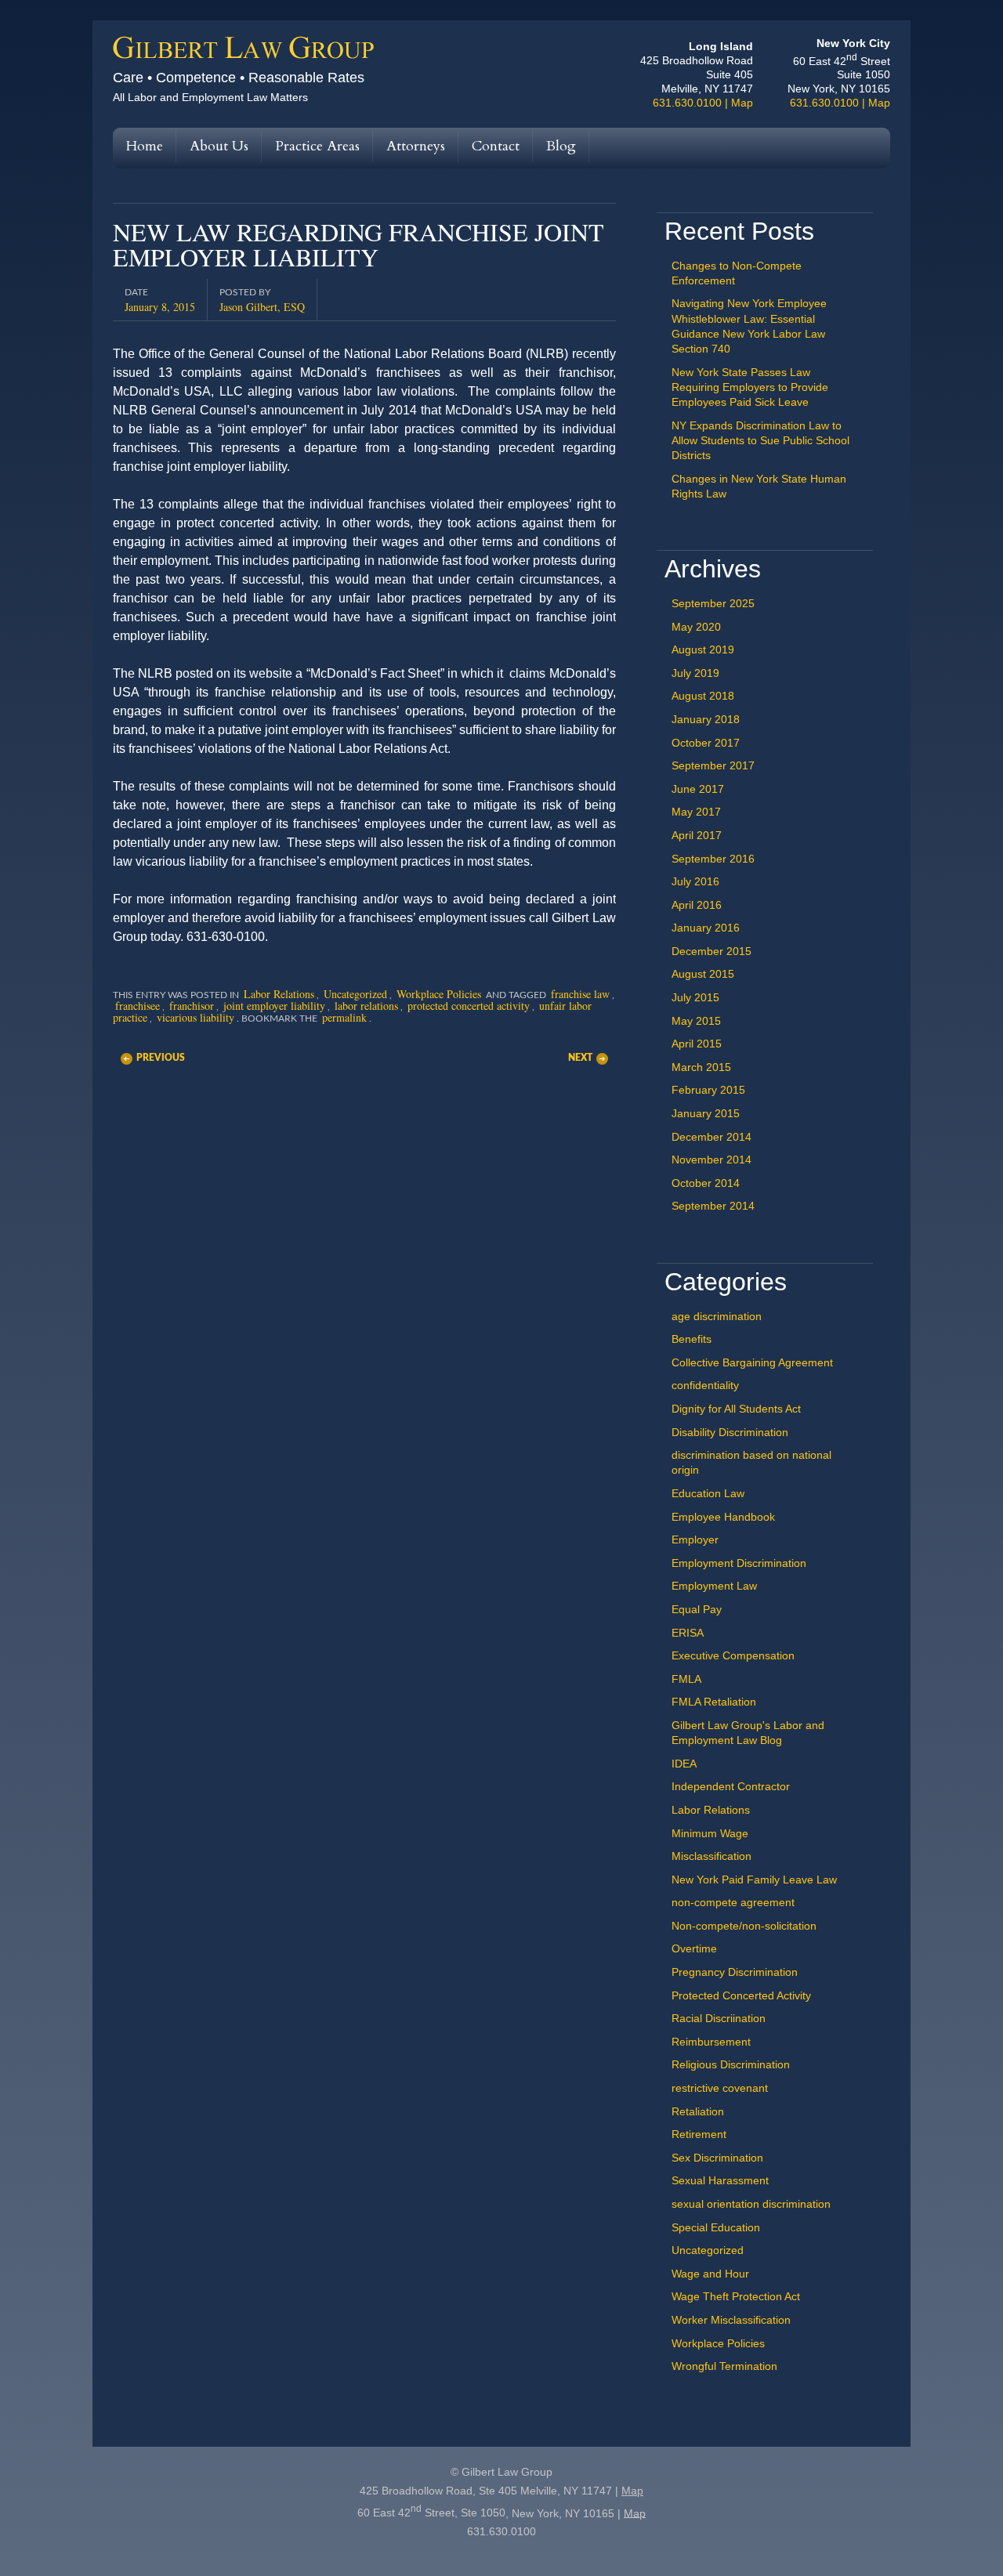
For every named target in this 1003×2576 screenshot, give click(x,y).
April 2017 (697, 835)
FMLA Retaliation (714, 1702)
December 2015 (712, 951)
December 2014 (712, 1137)
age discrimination (717, 1316)
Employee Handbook (723, 1517)
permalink (344, 1017)
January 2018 (706, 719)
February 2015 (708, 1090)
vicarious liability (196, 1017)
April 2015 (697, 1044)
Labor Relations (279, 994)
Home (145, 146)
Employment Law (714, 1586)
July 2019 (695, 673)
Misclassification (712, 1856)
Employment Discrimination (739, 1563)
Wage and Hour (710, 2274)
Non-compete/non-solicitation (744, 1926)
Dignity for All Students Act (736, 1409)
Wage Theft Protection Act (736, 2296)
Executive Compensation (733, 1655)
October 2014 (706, 1183)
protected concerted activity (469, 1006)
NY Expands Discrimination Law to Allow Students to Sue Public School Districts (760, 440)
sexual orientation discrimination (751, 2204)
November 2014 (712, 1160)
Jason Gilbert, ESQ (262, 306)
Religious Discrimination (731, 2064)
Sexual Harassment (720, 2180)
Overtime (694, 1948)
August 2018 (703, 696)
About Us (219, 146)
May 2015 (696, 1021)
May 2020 (696, 627)
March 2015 (701, 1067)
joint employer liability (274, 1006)
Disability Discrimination (730, 1432)
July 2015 (695, 997)
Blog (561, 146)
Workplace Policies (439, 994)
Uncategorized (355, 994)
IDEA (684, 1764)
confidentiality (705, 1385)
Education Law (708, 1493)
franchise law (580, 994)
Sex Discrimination (717, 2158)
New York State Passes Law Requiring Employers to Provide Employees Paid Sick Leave (750, 387)
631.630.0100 (687, 103)
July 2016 (695, 881)
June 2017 (698, 789)
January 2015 (706, 1113)
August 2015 (703, 974)
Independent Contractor (731, 1786)
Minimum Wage (710, 1833)
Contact (496, 146)
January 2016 (706, 928)
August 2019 (703, 649)
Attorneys (416, 146)
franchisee (138, 1006)
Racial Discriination (719, 2018)
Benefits (692, 1339)
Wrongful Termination (724, 2366)
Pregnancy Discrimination (735, 1972)
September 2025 (713, 603)
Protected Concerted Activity (741, 1995)
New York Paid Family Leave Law (754, 1880)
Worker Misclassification (731, 2320)
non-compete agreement (733, 1902)
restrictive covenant (720, 2088)
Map (742, 103)
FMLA (686, 1679)
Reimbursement (711, 2042)
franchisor (192, 1006)
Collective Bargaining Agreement (752, 1362)
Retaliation (698, 2111)
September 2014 (713, 1206)
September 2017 (713, 765)
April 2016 (697, 905)
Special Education (716, 2227)
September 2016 (713, 859)
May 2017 (696, 812)
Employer (695, 1539)
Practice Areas (317, 146)
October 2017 (706, 743)
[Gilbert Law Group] (244, 55)
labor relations (366, 1006)
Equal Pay (697, 1609)
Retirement (699, 2134)
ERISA (688, 1633)
